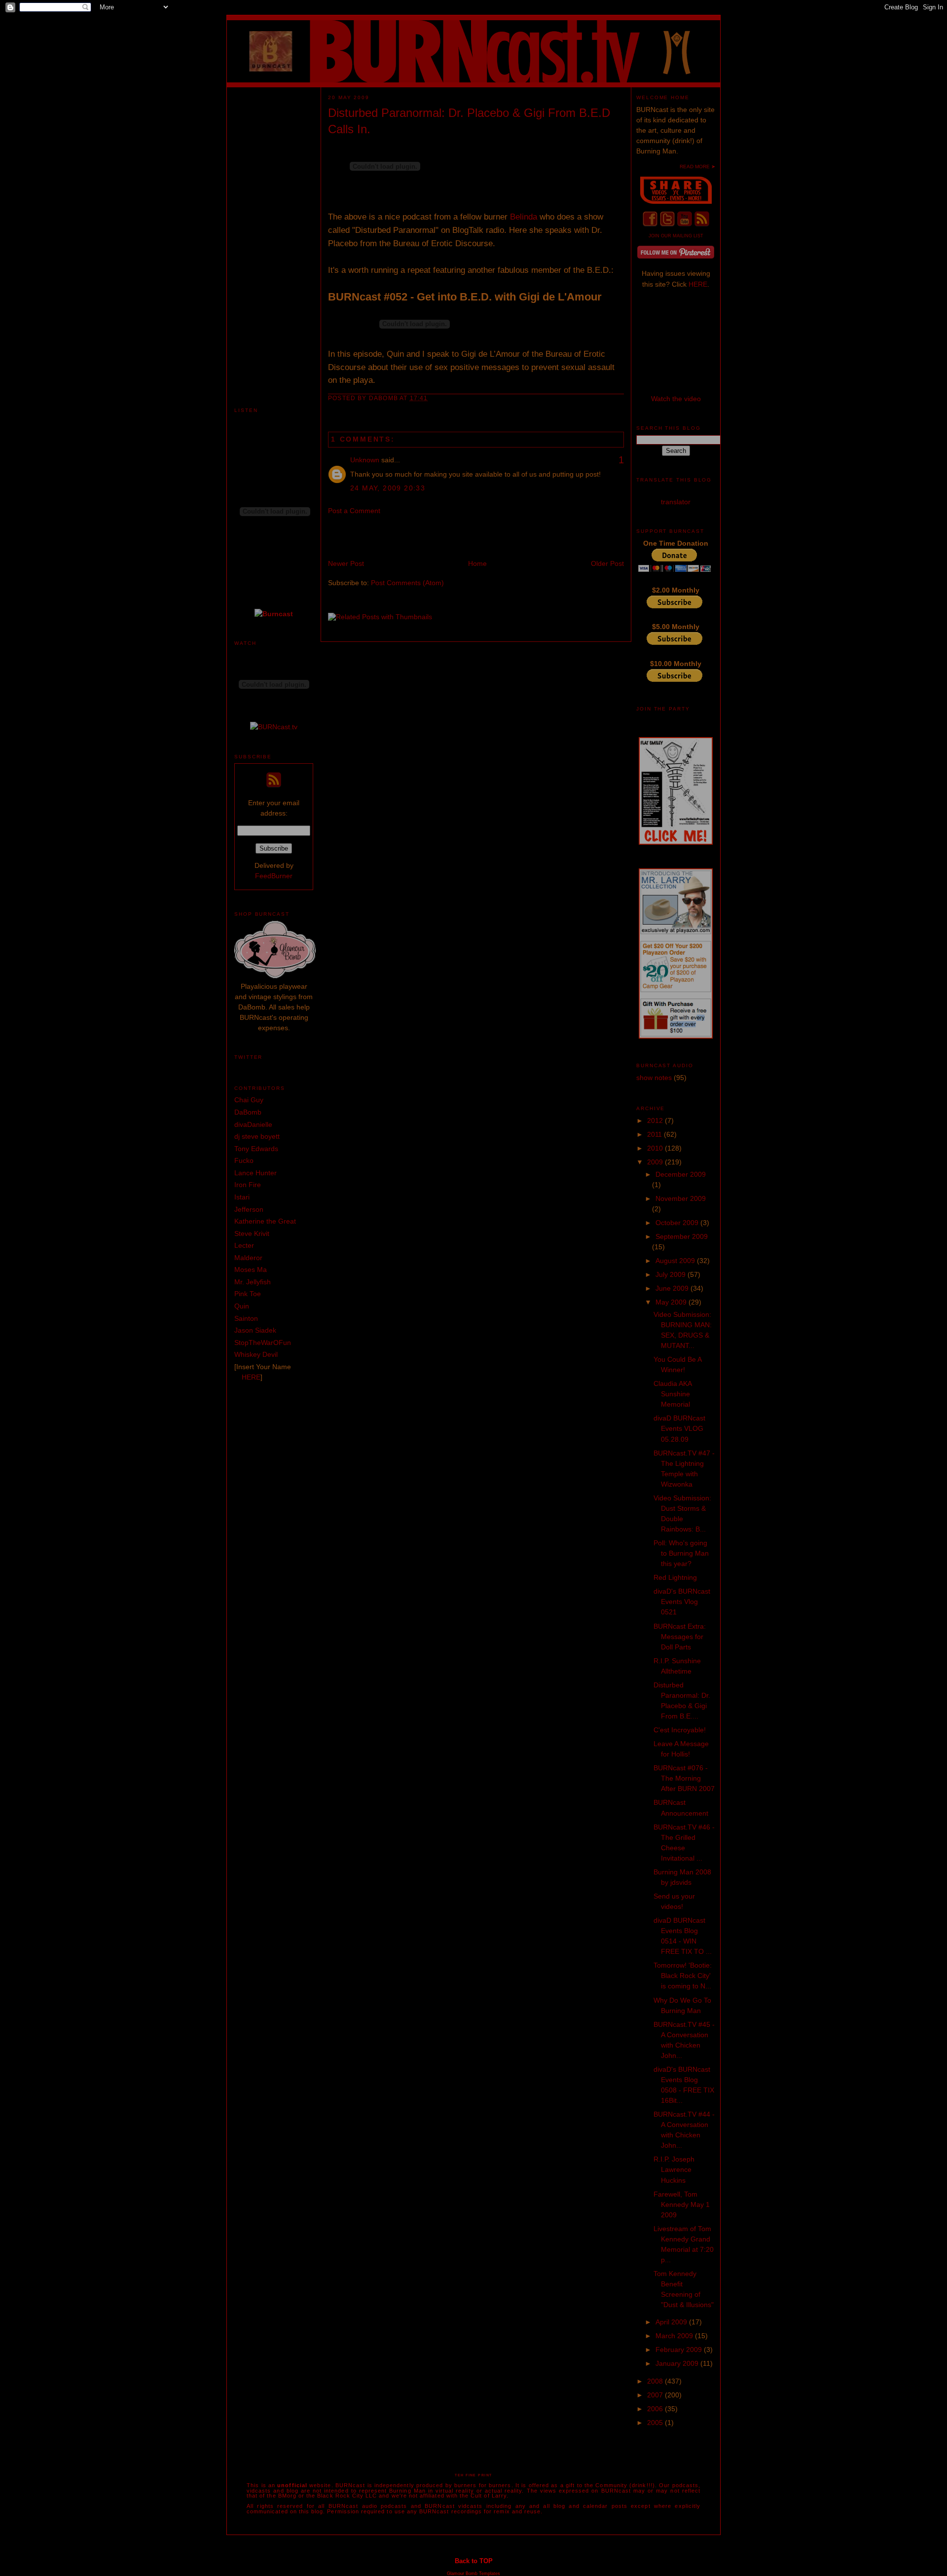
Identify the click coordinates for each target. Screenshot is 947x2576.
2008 (656, 2381)
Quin (242, 1306)
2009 (656, 1162)
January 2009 (678, 2363)
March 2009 (675, 2336)
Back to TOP (474, 2561)
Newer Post (346, 563)
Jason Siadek (255, 1330)
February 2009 (680, 2350)
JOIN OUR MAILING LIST (676, 236)
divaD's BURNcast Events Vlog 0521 (682, 1602)
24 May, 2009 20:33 (388, 488)
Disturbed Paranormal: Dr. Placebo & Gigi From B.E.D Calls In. (469, 121)
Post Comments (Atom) (407, 583)
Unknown (365, 460)
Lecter (244, 1245)
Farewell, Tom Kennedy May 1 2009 (682, 2204)
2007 (656, 2395)
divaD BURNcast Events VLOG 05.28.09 (679, 1428)
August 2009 (676, 1261)
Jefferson (249, 1209)
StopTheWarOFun (263, 1343)
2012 (656, 1120)
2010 (656, 1148)
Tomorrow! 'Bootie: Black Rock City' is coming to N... (683, 1976)
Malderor (248, 1258)
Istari (242, 1197)
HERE (251, 1377)
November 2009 (681, 1198)
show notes (654, 1078)
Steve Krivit (252, 1233)
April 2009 (672, 2322)
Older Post (607, 563)
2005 (656, 2423)
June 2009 (673, 1288)
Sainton (246, 1318)
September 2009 (682, 1236)
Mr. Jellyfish (253, 1282)
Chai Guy (249, 1100)
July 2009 (672, 1274)
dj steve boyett (257, 1136)
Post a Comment (354, 511)
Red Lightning (675, 1577)
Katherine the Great (265, 1221)
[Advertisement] (274, 235)
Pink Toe (248, 1294)
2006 (656, 2409)
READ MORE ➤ (697, 167)
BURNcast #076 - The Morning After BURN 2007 (684, 1778)
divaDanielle (253, 1124)
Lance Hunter (255, 1173)
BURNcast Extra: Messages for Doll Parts (680, 1637)
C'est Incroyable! (680, 1730)
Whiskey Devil (256, 1354)
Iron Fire (248, 1185)
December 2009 (681, 1174)
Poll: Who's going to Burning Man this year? (681, 1553)
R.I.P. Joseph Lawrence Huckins (674, 2169)
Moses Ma (251, 1269)
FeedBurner (274, 876)
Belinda (524, 217)
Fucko (244, 1160)
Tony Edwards (256, 1149)
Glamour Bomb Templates (473, 2574)
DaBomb (248, 1112)
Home (477, 563)
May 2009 (672, 1302)
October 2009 (678, 1223)
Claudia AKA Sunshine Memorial (673, 1394)
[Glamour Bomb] (275, 976)
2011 (656, 1134)
